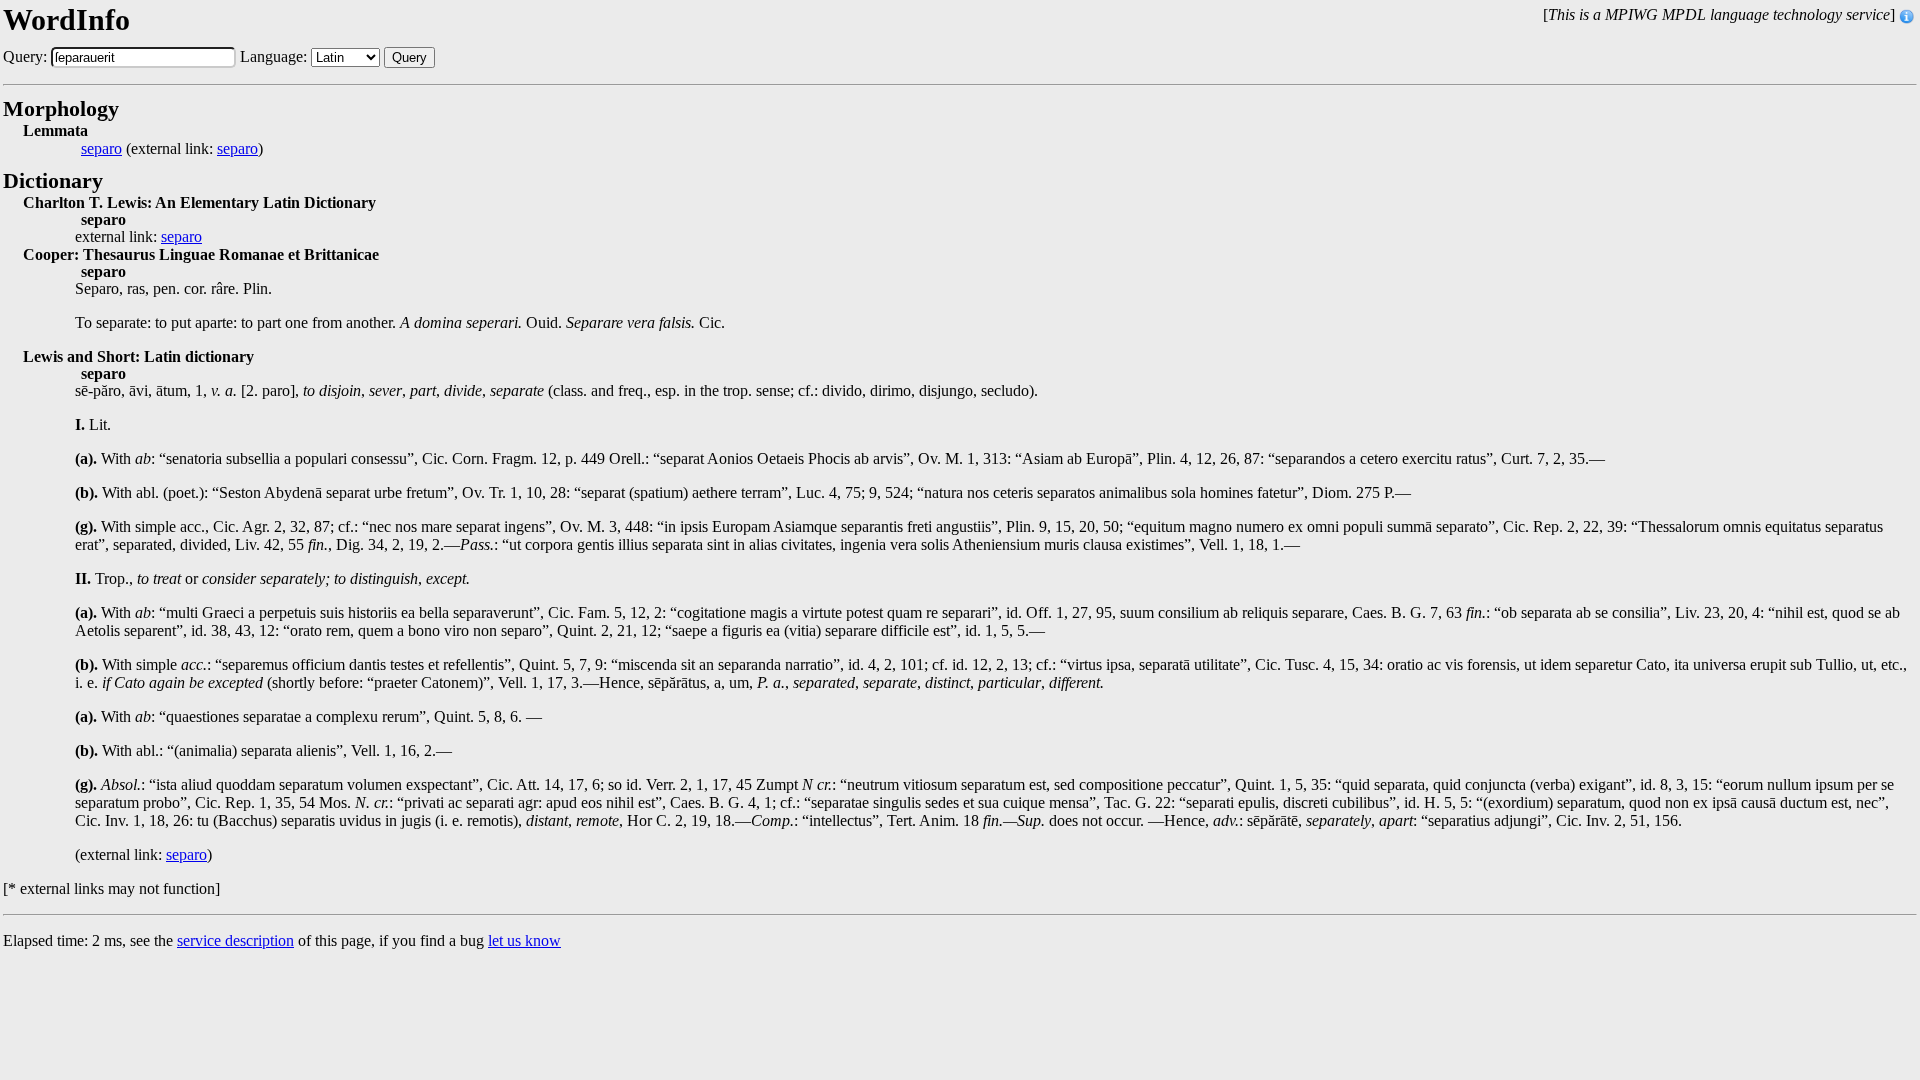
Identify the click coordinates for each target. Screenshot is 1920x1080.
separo (101, 149)
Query (409, 57)
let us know (524, 940)
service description (235, 940)
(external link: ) (172, 149)
